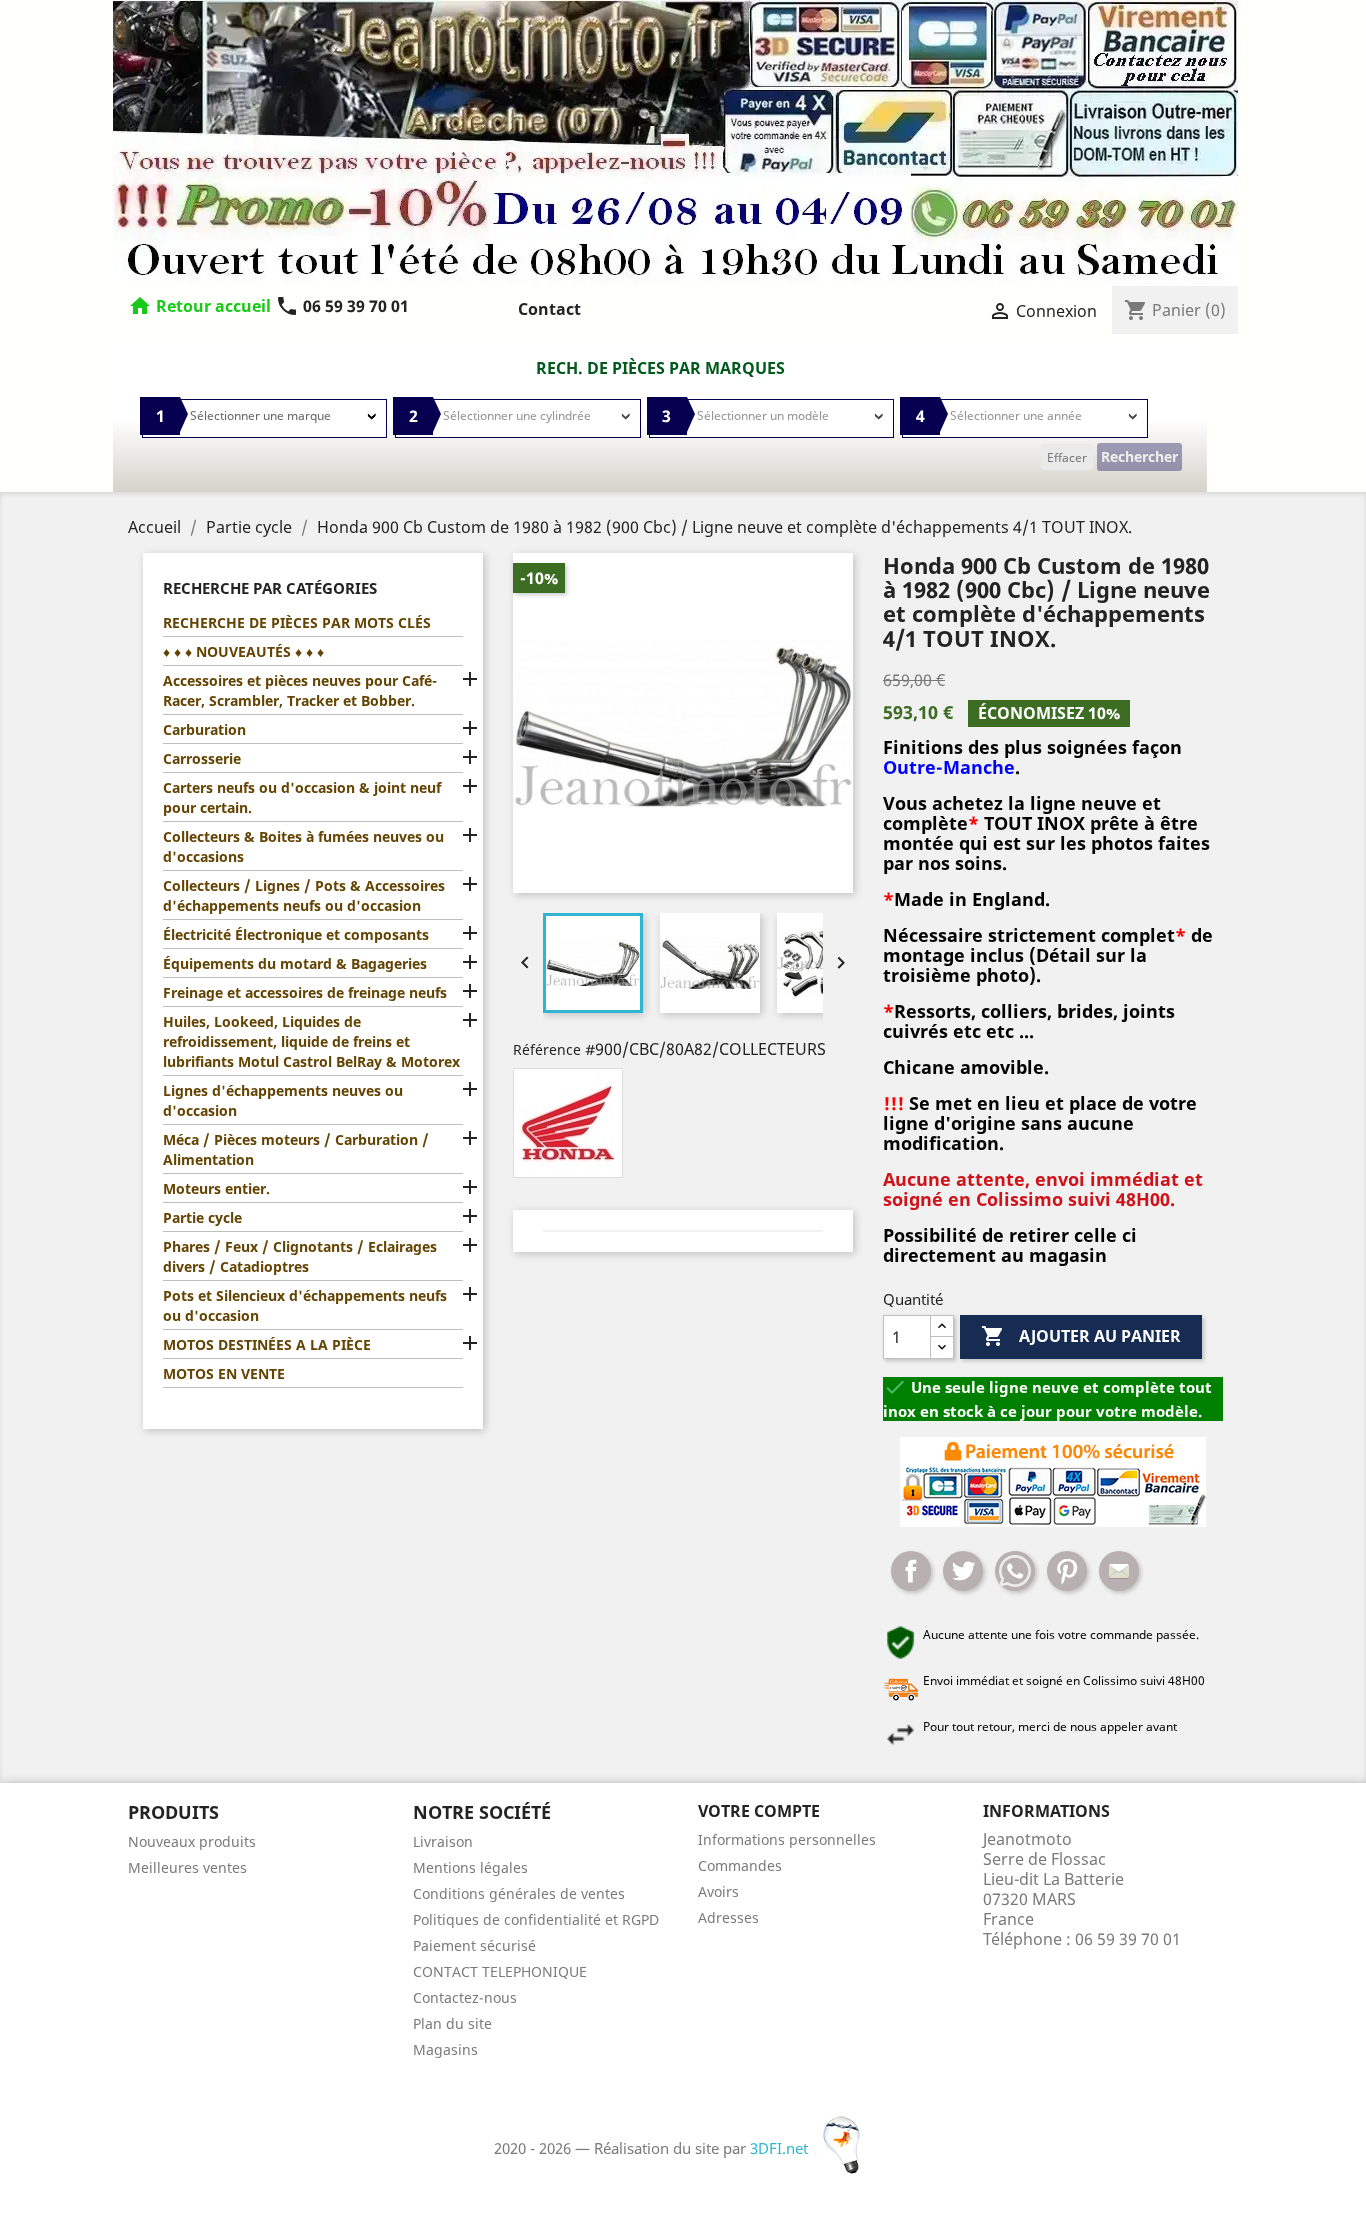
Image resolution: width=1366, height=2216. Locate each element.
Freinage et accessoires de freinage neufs (305, 992)
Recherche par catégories (270, 588)
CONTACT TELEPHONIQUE (500, 1971)
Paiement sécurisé (474, 1945)
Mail (1119, 1571)
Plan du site (452, 2023)
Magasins (445, 2049)
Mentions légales (470, 1867)
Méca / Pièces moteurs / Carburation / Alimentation (296, 1149)
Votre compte (759, 1811)
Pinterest (1067, 1571)
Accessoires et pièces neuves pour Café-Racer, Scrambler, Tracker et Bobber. (300, 690)
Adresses (728, 1917)
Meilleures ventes (187, 1867)
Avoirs (718, 1891)
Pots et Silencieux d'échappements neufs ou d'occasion (305, 1305)
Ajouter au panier (1081, 1336)
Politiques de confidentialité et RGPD (536, 1919)
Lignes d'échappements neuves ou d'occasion (283, 1100)
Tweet (963, 1571)
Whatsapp (1015, 1571)
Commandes (740, 1865)
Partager (911, 1571)
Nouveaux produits (192, 1841)
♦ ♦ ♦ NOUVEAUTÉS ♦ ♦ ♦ (243, 651)
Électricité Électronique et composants (296, 934)
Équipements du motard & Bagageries (295, 963)
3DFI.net (781, 2148)
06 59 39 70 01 (342, 306)
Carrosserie (202, 758)
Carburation (204, 729)
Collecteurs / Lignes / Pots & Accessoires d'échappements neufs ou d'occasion (304, 895)
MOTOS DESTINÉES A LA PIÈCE (267, 1344)
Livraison (443, 1841)
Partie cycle (202, 1217)
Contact (549, 309)
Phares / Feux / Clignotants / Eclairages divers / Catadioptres (300, 1256)
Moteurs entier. (216, 1188)
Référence (547, 1049)
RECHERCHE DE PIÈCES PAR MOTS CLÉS (297, 622)
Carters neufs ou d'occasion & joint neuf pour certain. (302, 797)
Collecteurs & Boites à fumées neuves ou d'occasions (303, 846)
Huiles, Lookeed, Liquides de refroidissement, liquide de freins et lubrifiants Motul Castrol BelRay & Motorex (311, 1041)
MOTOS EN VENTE (224, 1373)
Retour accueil (213, 306)
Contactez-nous (465, 1997)
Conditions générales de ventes (519, 1893)
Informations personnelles (787, 1839)
